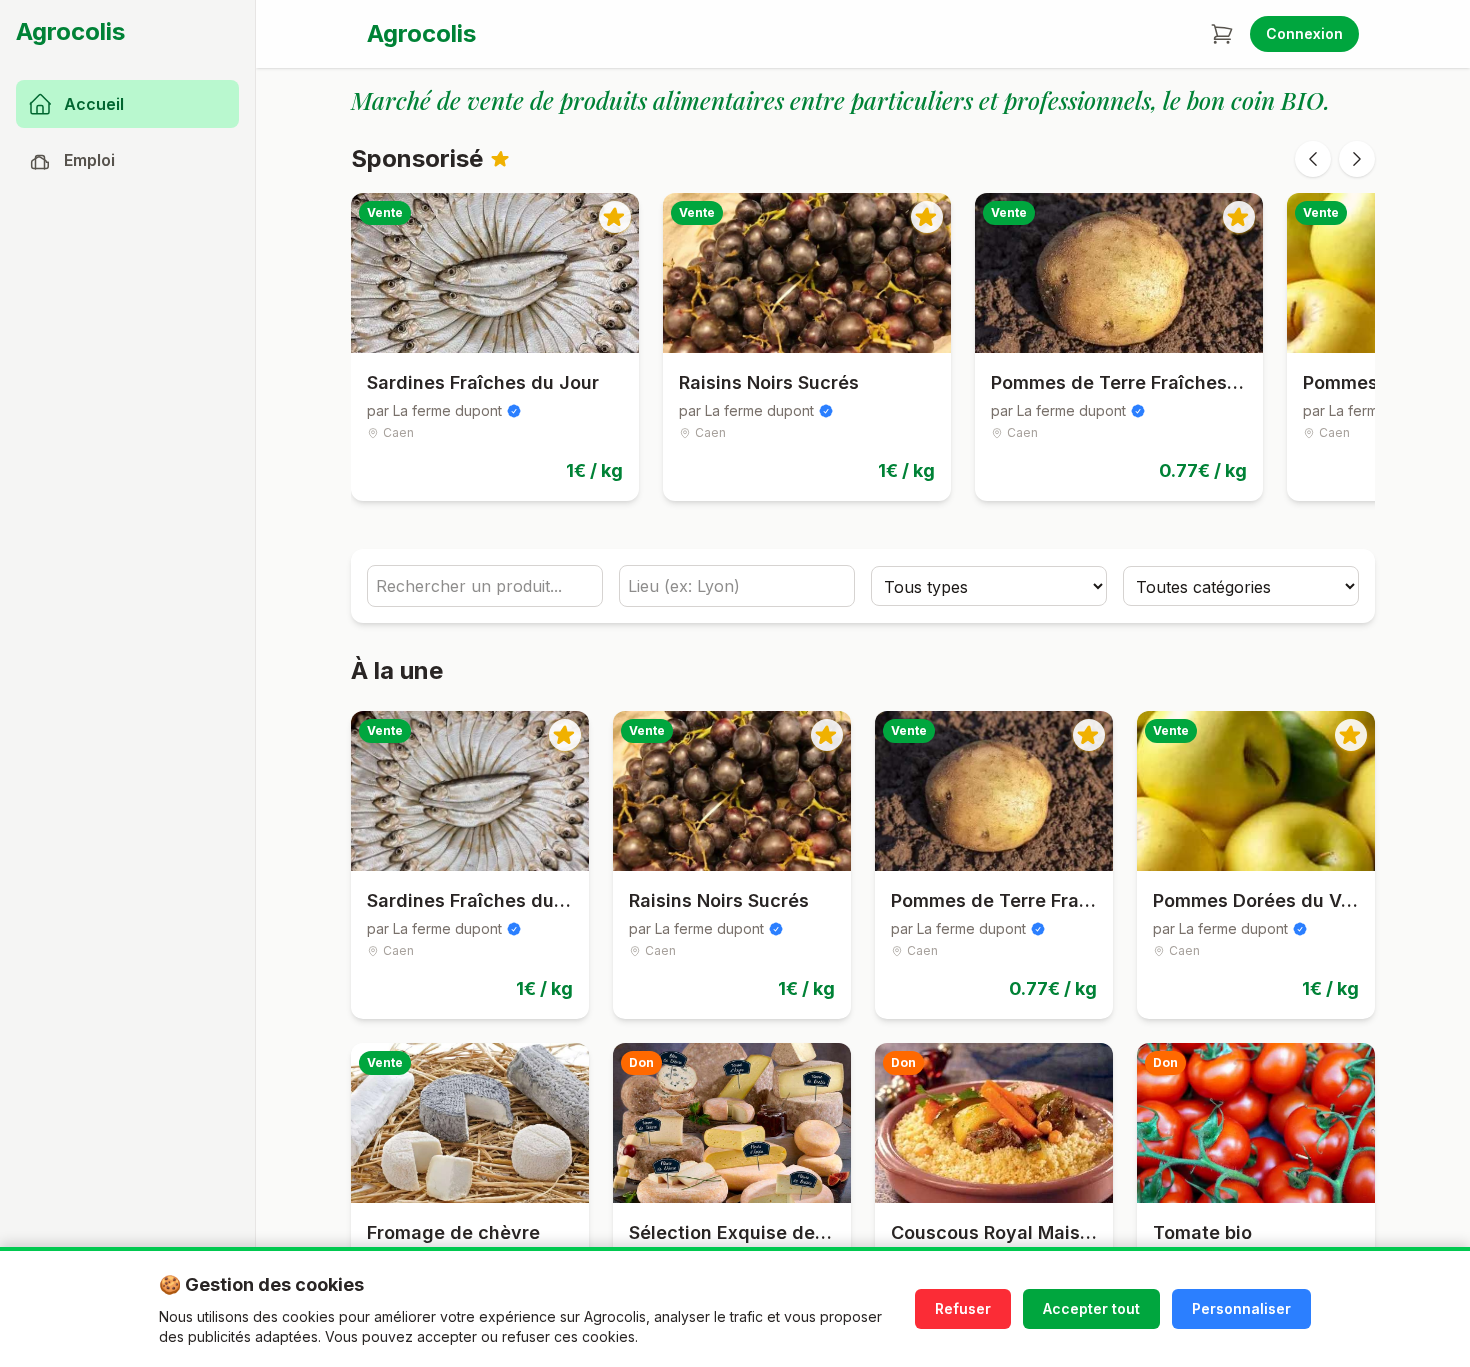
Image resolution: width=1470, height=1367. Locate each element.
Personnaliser (1241, 1308)
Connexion (1304, 33)
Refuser (963, 1308)
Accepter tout (1091, 1308)
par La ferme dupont (434, 410)
